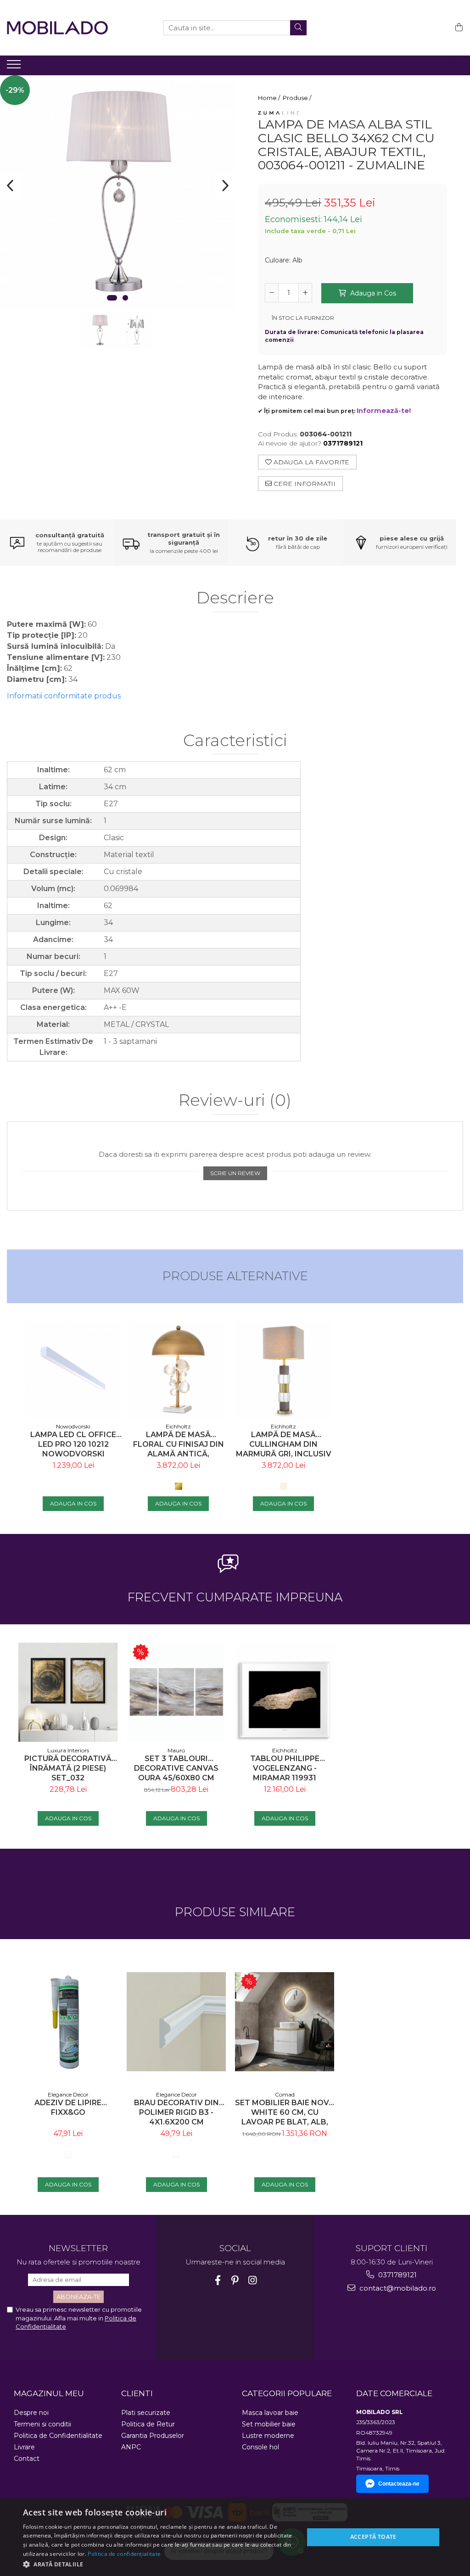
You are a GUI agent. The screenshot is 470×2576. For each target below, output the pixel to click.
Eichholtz (178, 1426)
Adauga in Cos (372, 293)
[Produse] (15, 67)
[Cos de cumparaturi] (457, 28)
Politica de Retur (148, 2424)
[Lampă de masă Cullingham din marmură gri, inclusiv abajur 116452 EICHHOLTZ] (283, 1370)
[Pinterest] (235, 2280)
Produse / (298, 98)
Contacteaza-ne (399, 2484)
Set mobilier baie (269, 2424)
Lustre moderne (268, 2436)
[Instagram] (253, 2280)
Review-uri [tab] (235, 1101)
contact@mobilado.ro (397, 2288)
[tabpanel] (117, 192)
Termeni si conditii (42, 2424)
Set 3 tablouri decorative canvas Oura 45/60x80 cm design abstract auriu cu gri (176, 1768)
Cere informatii (304, 484)
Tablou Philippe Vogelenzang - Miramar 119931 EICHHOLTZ (285, 1768)
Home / (270, 98)
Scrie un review (235, 1173)
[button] (159, 2564)
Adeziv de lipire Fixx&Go (68, 2108)
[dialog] (235, 2537)
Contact (27, 2459)
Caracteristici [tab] (235, 741)
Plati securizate (146, 2413)
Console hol (260, 2447)
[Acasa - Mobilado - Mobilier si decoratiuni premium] (57, 28)
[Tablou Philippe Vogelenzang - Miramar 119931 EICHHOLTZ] (285, 1692)
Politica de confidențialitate (124, 2554)
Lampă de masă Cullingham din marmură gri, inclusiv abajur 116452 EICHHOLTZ (284, 1444)
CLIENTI (137, 2393)
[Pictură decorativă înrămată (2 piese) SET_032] (68, 1692)
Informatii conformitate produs (64, 696)
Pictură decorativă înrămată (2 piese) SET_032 (68, 1768)
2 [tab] (125, 298)
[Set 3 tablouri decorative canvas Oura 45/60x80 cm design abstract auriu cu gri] (176, 1692)
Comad (285, 2094)
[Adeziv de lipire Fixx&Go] (68, 2022)
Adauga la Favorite (311, 462)
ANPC (131, 2447)
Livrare (24, 2447)
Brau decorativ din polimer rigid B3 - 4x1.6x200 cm (176, 2112)
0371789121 (397, 2275)
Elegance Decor (68, 2094)
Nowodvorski (73, 1426)
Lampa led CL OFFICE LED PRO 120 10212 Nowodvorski (73, 1444)
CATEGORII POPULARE (287, 2393)
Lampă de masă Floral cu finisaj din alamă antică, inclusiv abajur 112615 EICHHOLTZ (178, 1444)
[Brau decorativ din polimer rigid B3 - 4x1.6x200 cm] (176, 2022)
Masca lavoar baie (270, 2413)
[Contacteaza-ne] (453, 65)
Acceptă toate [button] (373, 2537)
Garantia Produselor (153, 2436)
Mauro (176, 1750)
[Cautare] (298, 28)
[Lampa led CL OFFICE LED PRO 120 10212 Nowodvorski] (73, 1369)
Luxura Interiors (68, 1750)
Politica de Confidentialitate (58, 2436)
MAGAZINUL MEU (49, 2393)
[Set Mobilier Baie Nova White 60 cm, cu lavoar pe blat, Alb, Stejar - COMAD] (285, 2022)
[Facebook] (218, 2280)
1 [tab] (112, 298)
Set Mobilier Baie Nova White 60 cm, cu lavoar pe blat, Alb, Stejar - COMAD (285, 2112)
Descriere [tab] (235, 598)
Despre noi (31, 2413)
